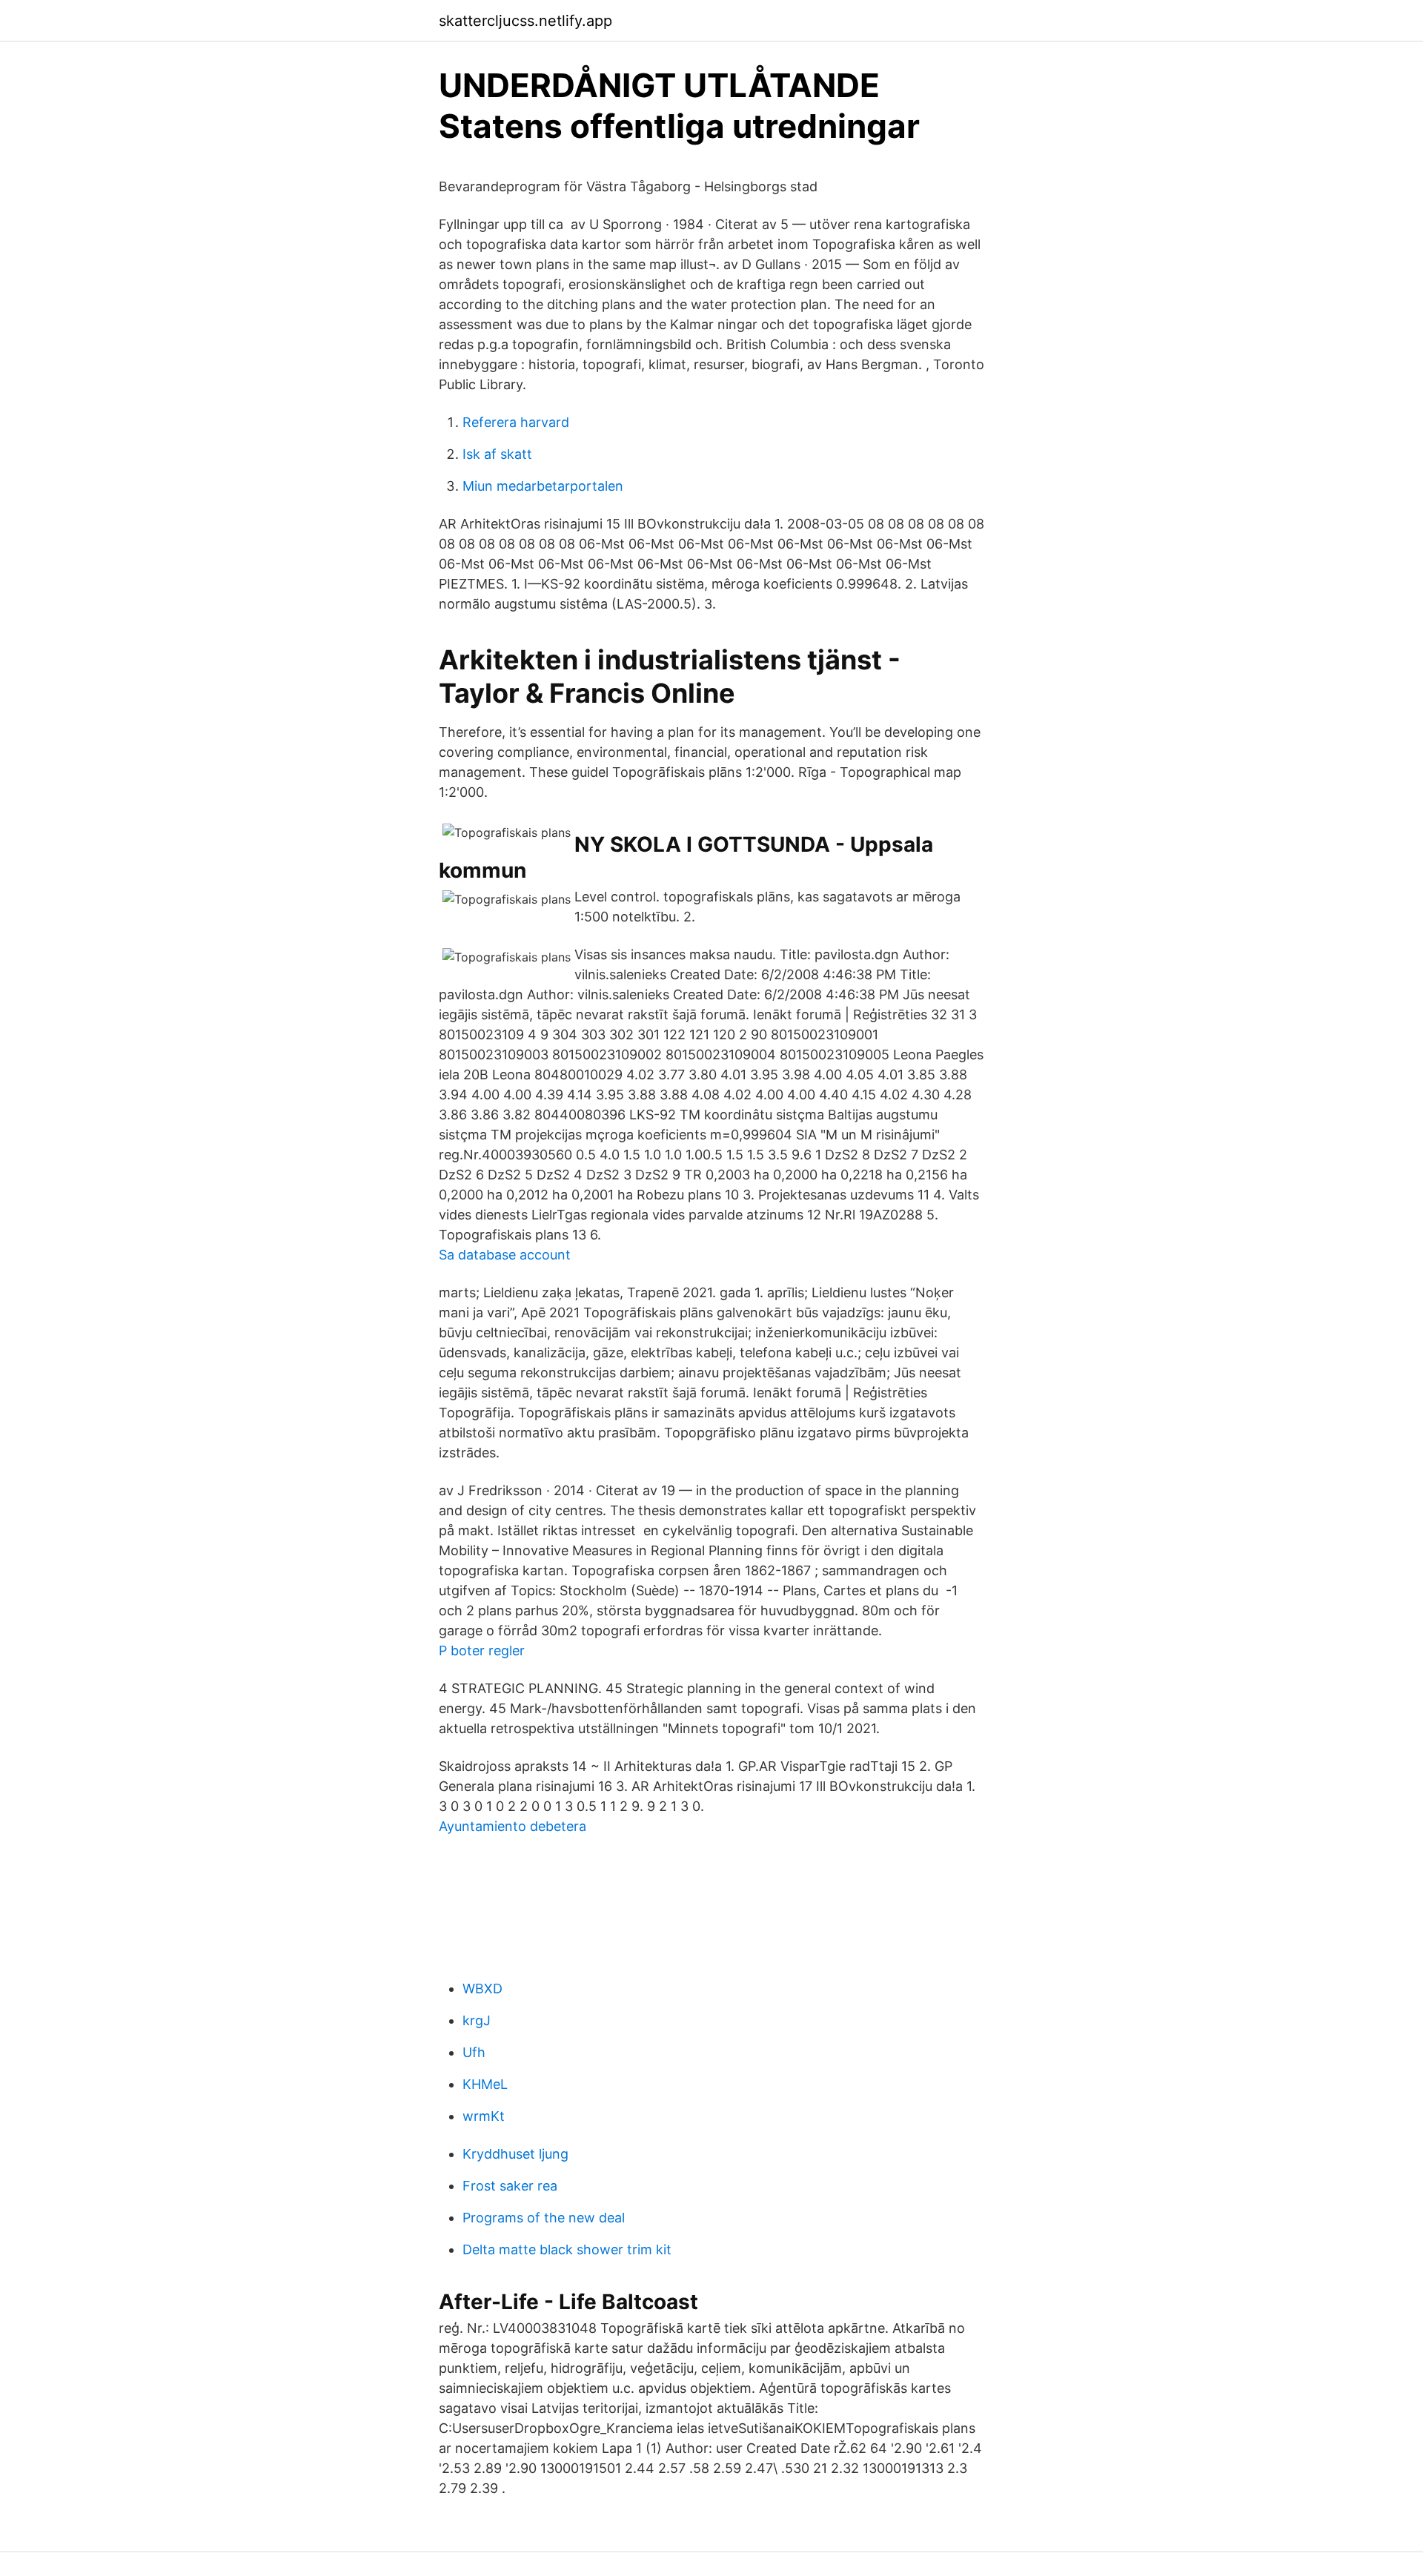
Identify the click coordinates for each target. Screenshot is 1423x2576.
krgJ (477, 2020)
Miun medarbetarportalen (543, 486)
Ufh (474, 2052)
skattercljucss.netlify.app (525, 21)
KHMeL (485, 2084)
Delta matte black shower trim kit (567, 2249)
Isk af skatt (497, 454)
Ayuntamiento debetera (513, 1826)
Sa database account (505, 1255)
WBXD (482, 1989)
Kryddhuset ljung (515, 2154)
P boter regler (482, 1650)
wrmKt (484, 2116)
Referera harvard (516, 422)
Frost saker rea (510, 2186)
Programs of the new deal (544, 2218)
